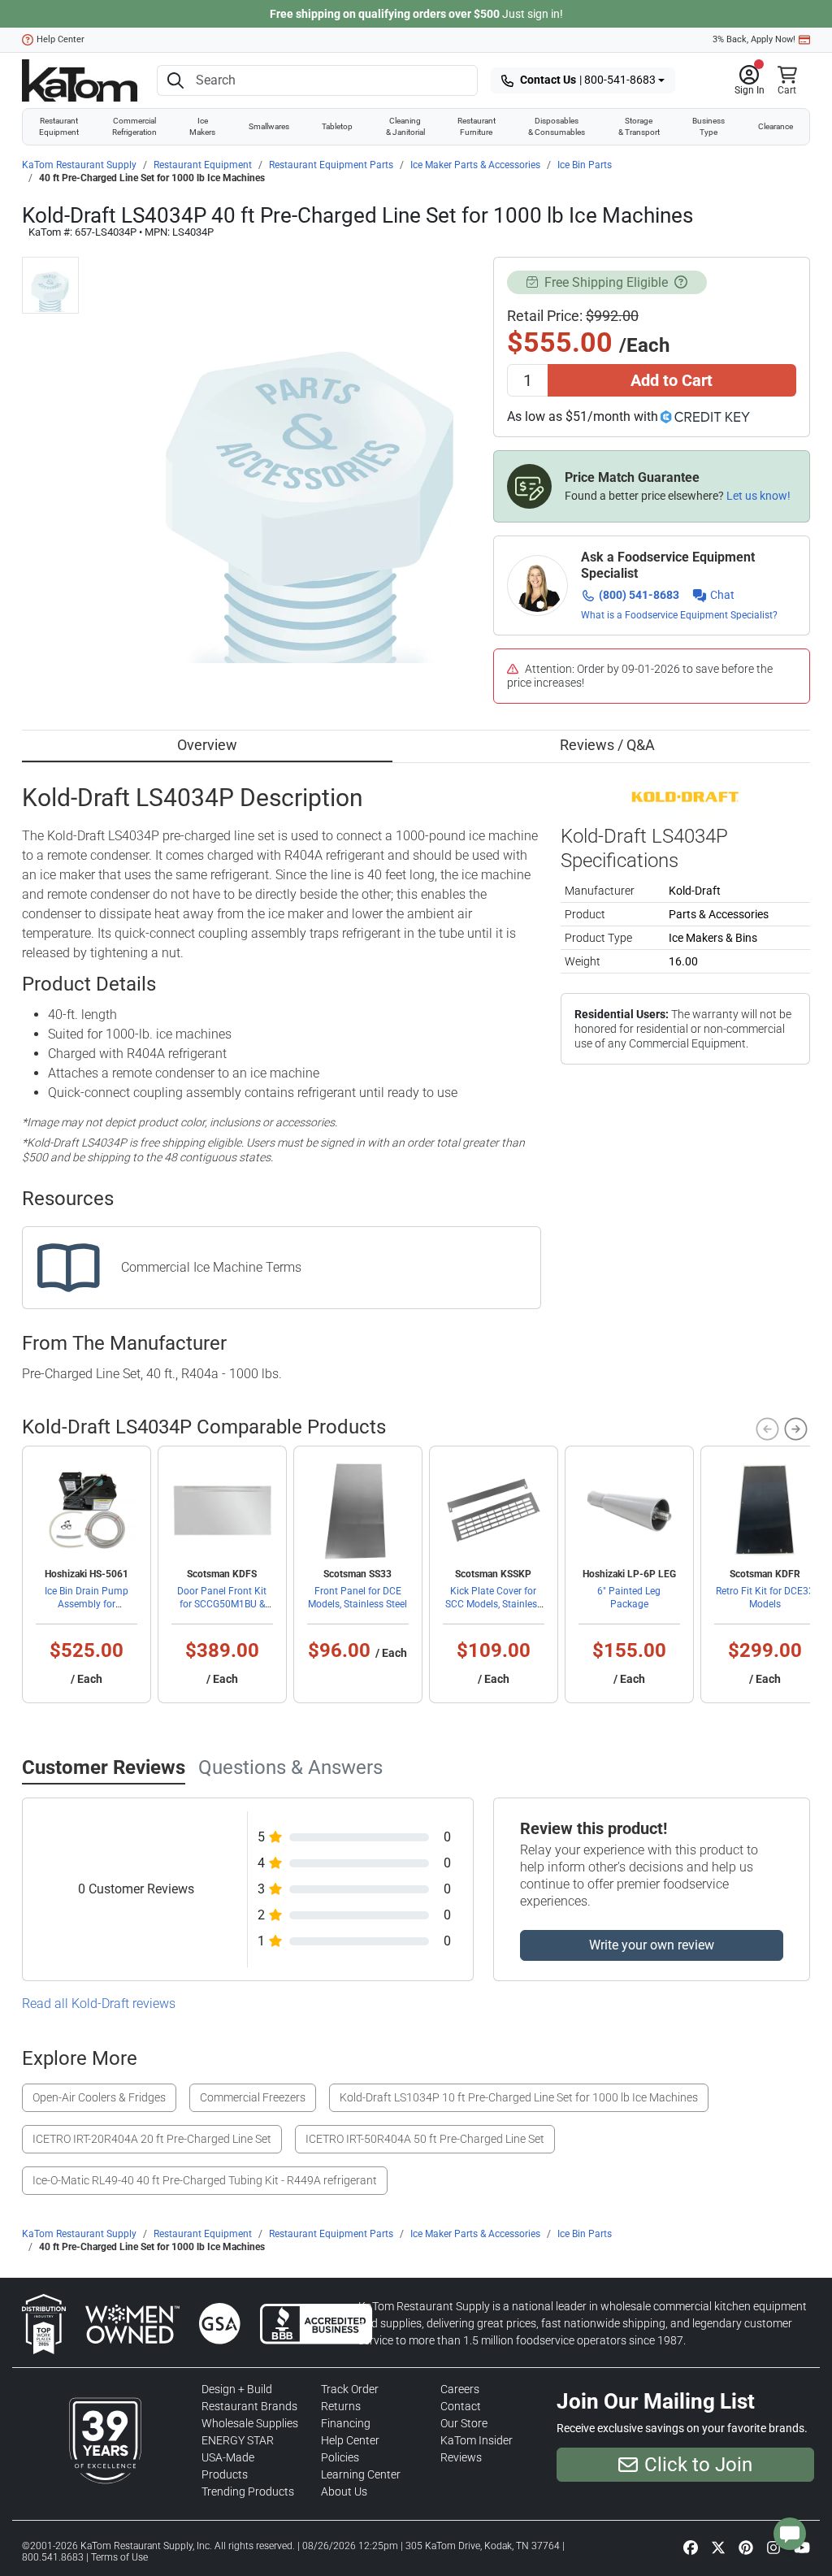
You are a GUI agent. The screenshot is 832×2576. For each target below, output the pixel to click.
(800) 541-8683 (639, 595)
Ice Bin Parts (585, 165)
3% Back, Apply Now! (754, 39)
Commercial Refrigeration (134, 126)
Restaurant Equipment (59, 126)
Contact (461, 2406)
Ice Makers (202, 126)
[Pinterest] (746, 2547)
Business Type (708, 126)
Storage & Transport (639, 126)
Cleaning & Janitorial (405, 126)
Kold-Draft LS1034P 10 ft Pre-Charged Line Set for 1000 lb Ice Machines (519, 2097)
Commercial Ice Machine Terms (211, 1267)
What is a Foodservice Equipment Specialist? (679, 615)
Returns (341, 2406)
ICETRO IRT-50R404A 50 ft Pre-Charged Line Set (425, 2139)
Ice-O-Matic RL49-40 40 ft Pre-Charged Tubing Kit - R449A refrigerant (205, 2180)
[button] (750, 80)
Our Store (464, 2423)
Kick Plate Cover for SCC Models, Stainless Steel (494, 1604)
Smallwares (269, 126)
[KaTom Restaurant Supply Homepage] (80, 80)
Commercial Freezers (253, 2097)
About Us (344, 2491)
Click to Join (698, 2465)
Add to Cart (672, 380)
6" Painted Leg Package (629, 1598)
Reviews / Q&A (607, 745)
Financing (346, 2423)
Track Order (350, 2389)
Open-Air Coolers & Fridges (99, 2097)
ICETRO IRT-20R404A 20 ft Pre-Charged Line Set (152, 2139)
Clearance (776, 126)
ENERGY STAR (238, 2440)
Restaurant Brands (249, 2406)
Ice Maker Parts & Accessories (475, 165)
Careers (460, 2389)
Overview (207, 745)
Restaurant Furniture (477, 126)
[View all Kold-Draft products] (685, 796)
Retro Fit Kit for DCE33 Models (765, 1598)
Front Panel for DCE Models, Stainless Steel (357, 1598)
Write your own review (652, 1945)
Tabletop (337, 126)
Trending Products (248, 2491)
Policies (340, 2457)
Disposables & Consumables (557, 126)
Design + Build (237, 2389)
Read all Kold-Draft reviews (99, 2004)
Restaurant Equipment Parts (331, 165)
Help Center (61, 39)
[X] (718, 2547)
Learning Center (361, 2474)
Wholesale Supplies (250, 2423)
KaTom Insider (477, 2440)
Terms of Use (119, 2557)
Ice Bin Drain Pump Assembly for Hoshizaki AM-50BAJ (86, 1604)
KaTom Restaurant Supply (79, 165)
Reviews (461, 2457)
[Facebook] (691, 2547)
